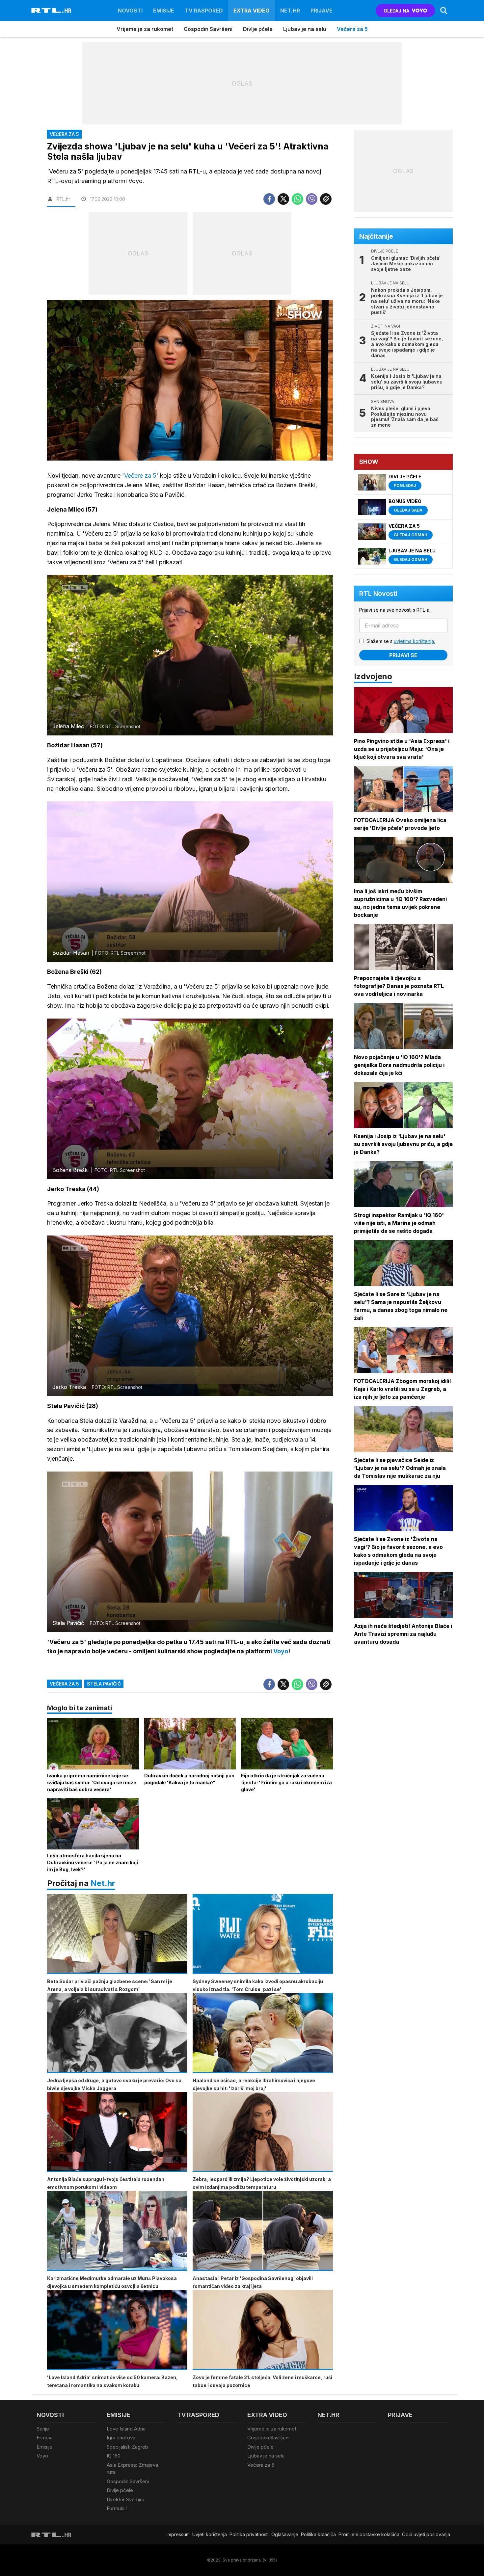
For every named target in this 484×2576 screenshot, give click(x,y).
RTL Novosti (378, 594)
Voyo (42, 2456)
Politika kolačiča (318, 2534)
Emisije (164, 11)
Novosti (130, 11)
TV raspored (204, 11)
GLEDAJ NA (396, 11)
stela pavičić (104, 1684)
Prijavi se (403, 655)
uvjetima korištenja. (414, 641)
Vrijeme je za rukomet (145, 29)
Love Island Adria (126, 2429)
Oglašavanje (285, 2534)
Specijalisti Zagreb (127, 2447)
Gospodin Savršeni (208, 29)
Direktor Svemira (125, 2499)
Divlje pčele (258, 29)
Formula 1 (117, 2508)
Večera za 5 (352, 29)
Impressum (178, 2534)
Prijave (322, 11)
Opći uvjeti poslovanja (426, 2534)
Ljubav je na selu (305, 29)
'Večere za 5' (139, 476)
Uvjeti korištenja (210, 2534)
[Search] (444, 11)
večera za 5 (64, 1684)
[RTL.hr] (51, 11)
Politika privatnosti (249, 2534)
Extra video (252, 11)
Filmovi (44, 2438)
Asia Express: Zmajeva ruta (132, 2469)
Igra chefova (121, 2438)
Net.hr (103, 1883)
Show (369, 462)
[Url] (326, 199)
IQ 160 (114, 2456)
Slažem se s (401, 641)
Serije (43, 2429)
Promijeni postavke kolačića (369, 2534)
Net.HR (290, 11)
